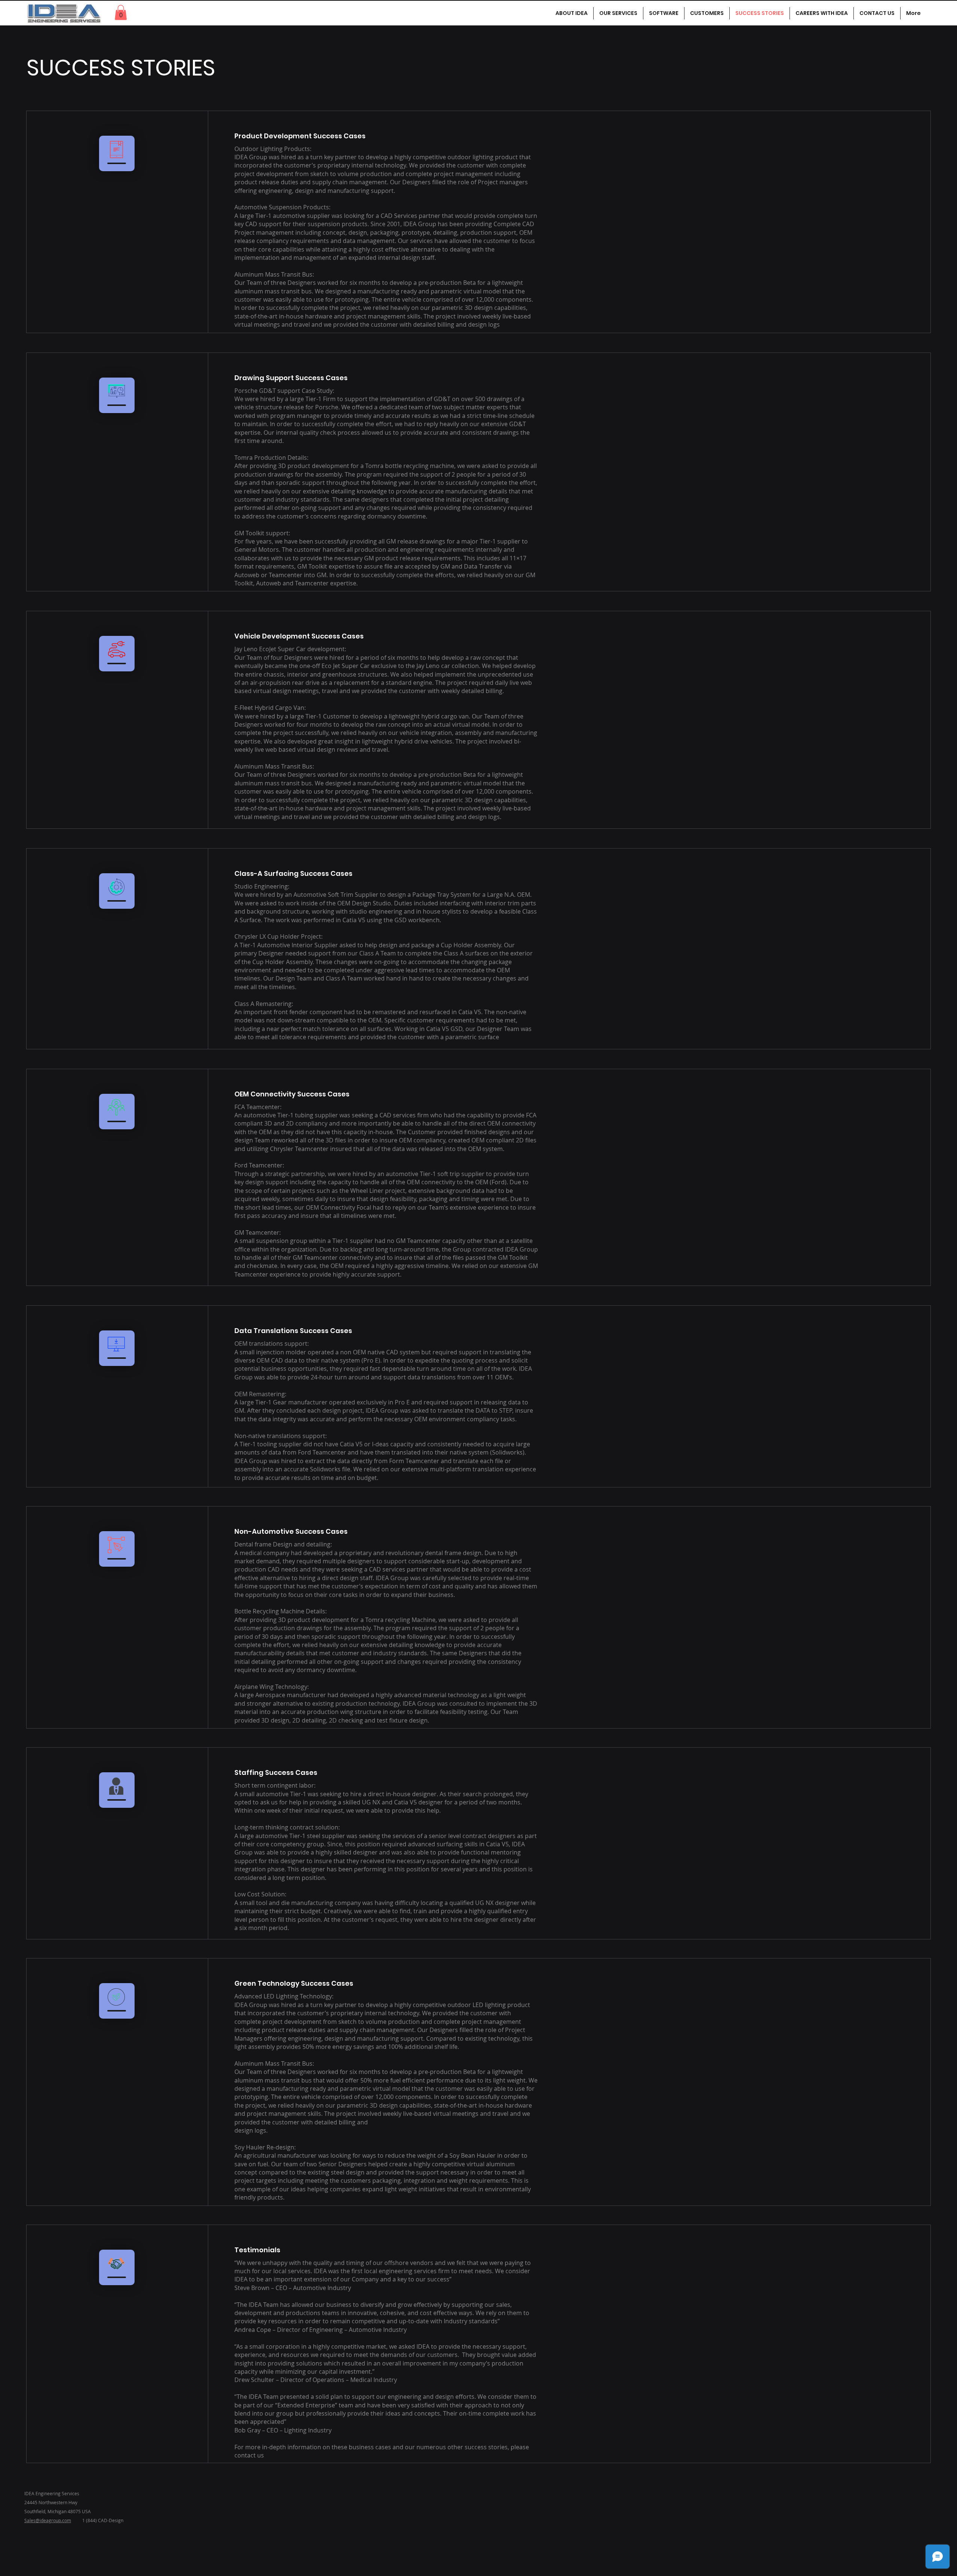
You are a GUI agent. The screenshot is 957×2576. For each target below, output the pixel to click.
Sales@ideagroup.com (48, 2520)
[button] (121, 13)
